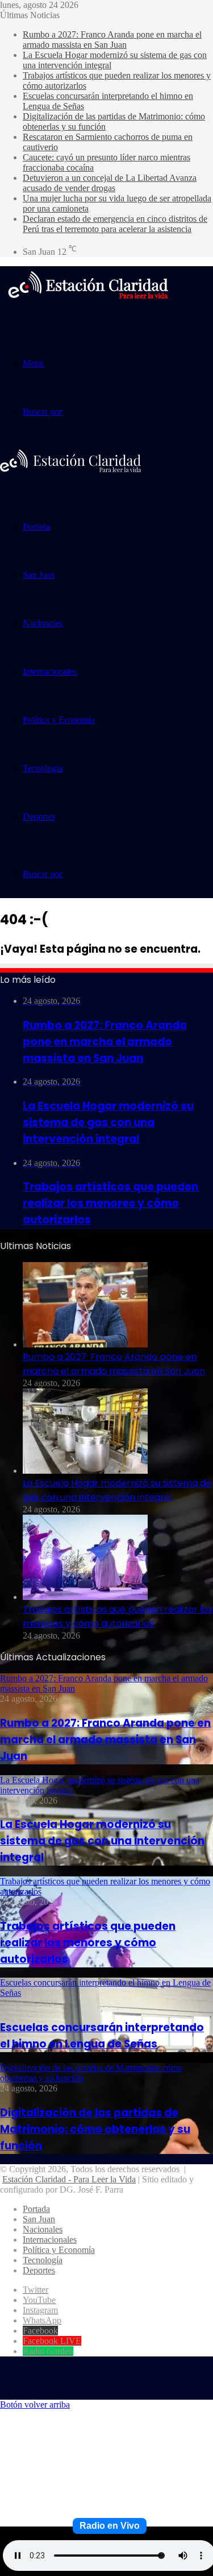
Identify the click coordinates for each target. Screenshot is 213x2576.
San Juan (39, 575)
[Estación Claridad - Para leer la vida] (88, 306)
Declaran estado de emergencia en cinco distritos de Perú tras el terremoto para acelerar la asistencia (115, 224)
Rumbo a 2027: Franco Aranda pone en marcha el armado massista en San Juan (112, 40)
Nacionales (43, 623)
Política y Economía (59, 720)
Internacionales (50, 671)
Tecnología (43, 768)
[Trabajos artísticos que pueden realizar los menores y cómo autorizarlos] (85, 1597)
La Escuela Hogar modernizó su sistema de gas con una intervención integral (102, 1841)
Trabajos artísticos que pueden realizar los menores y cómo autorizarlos (88, 1943)
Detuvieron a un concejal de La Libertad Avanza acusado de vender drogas (110, 183)
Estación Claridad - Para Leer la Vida (69, 2179)
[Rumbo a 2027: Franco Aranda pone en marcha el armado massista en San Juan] (85, 1344)
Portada (36, 526)
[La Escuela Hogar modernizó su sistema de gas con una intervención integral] (85, 1471)
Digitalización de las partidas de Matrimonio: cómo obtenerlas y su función (95, 2129)
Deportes (39, 816)
